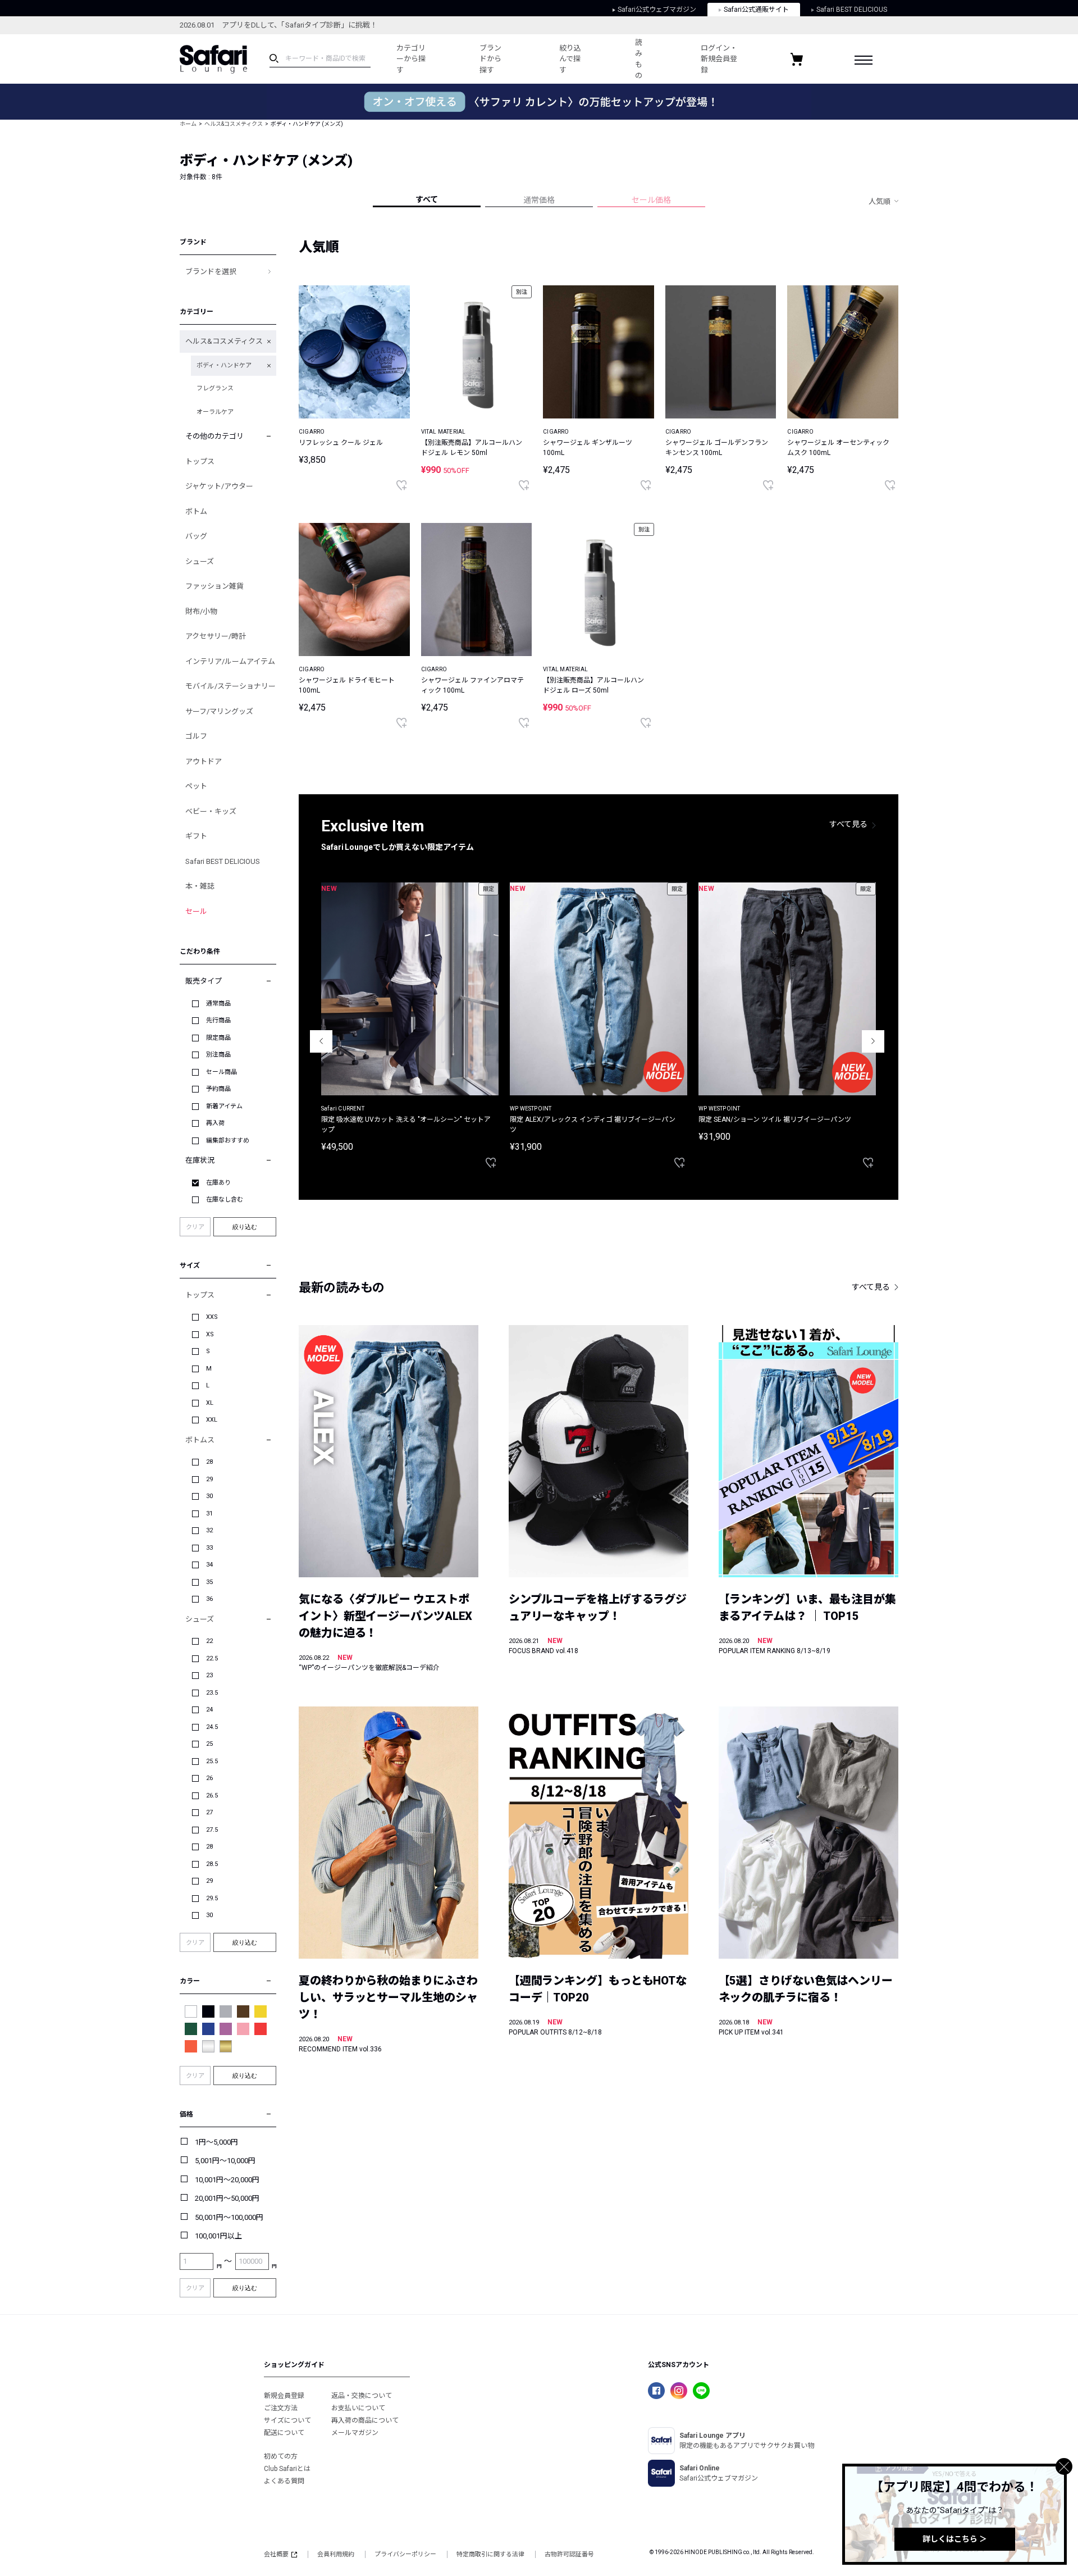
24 (209, 1710)
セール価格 (651, 200)
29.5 (212, 1898)
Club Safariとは (287, 2469)
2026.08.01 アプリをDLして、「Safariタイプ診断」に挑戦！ (278, 25)
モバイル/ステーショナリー (230, 686)
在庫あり (218, 1183)
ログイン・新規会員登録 (719, 59)
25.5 (212, 1761)
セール (196, 911)
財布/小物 (201, 611)
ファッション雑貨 (214, 586)
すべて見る (848, 824)
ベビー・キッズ (211, 811)
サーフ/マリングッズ (219, 711)
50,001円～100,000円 (229, 2217)
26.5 (212, 1796)
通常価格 (539, 200)
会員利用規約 (336, 2554)
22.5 (212, 1658)
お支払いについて (358, 2408)
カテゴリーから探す (411, 59)
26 (209, 1778)
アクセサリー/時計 (216, 636)
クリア (195, 1227)
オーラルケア (215, 412)
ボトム (196, 511)
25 (209, 1744)
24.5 (212, 1727)
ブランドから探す (490, 59)
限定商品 (218, 1038)
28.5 (212, 1864)
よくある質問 (284, 2481)
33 (209, 1548)
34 (209, 1565)
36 (209, 1599)
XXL (212, 1420)
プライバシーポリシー (405, 2554)
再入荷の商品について (365, 2420)
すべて (427, 199)
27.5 (212, 1830)
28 (209, 1462)
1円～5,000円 (216, 2142)
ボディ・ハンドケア (224, 365)
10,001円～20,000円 (227, 2180)
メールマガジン (355, 2433)
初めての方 (281, 2456)
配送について (284, 2433)
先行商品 (218, 1020)
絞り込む (245, 1227)
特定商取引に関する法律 (490, 2554)
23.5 (212, 1693)
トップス (200, 461)
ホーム (188, 124)
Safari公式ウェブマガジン (657, 10)
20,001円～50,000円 (227, 2198)
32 (209, 1530)
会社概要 (276, 2554)
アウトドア (204, 761)
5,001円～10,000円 (225, 2161)
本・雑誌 (200, 886)
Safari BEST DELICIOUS (852, 10)
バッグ (196, 536)
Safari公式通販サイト (756, 10)
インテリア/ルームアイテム (230, 661)
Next (873, 1041)
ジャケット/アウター (219, 486)
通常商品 (218, 1003)
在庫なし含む (225, 1200)
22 (209, 1641)
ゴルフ (196, 736)
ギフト (196, 836)
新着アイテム (224, 1106)
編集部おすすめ (228, 1141)
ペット (196, 786)
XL (210, 1403)
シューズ (200, 561)
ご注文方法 (281, 2408)
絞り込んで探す (570, 59)
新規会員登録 (284, 2396)
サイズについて (287, 2420)
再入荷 (215, 1123)
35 (209, 1582)
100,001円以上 (218, 2236)
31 (209, 1514)
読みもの (639, 59)
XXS (212, 1317)
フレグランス (215, 388)
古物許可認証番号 (569, 2554)
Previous (321, 1041)
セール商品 (221, 1072)
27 (209, 1812)
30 (209, 1496)
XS (210, 1334)
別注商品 (218, 1055)
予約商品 (218, 1089)
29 (209, 1479)
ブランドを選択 (211, 272)
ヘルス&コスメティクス (234, 124)
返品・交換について (362, 2396)
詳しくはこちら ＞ (955, 2539)
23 (209, 1675)
